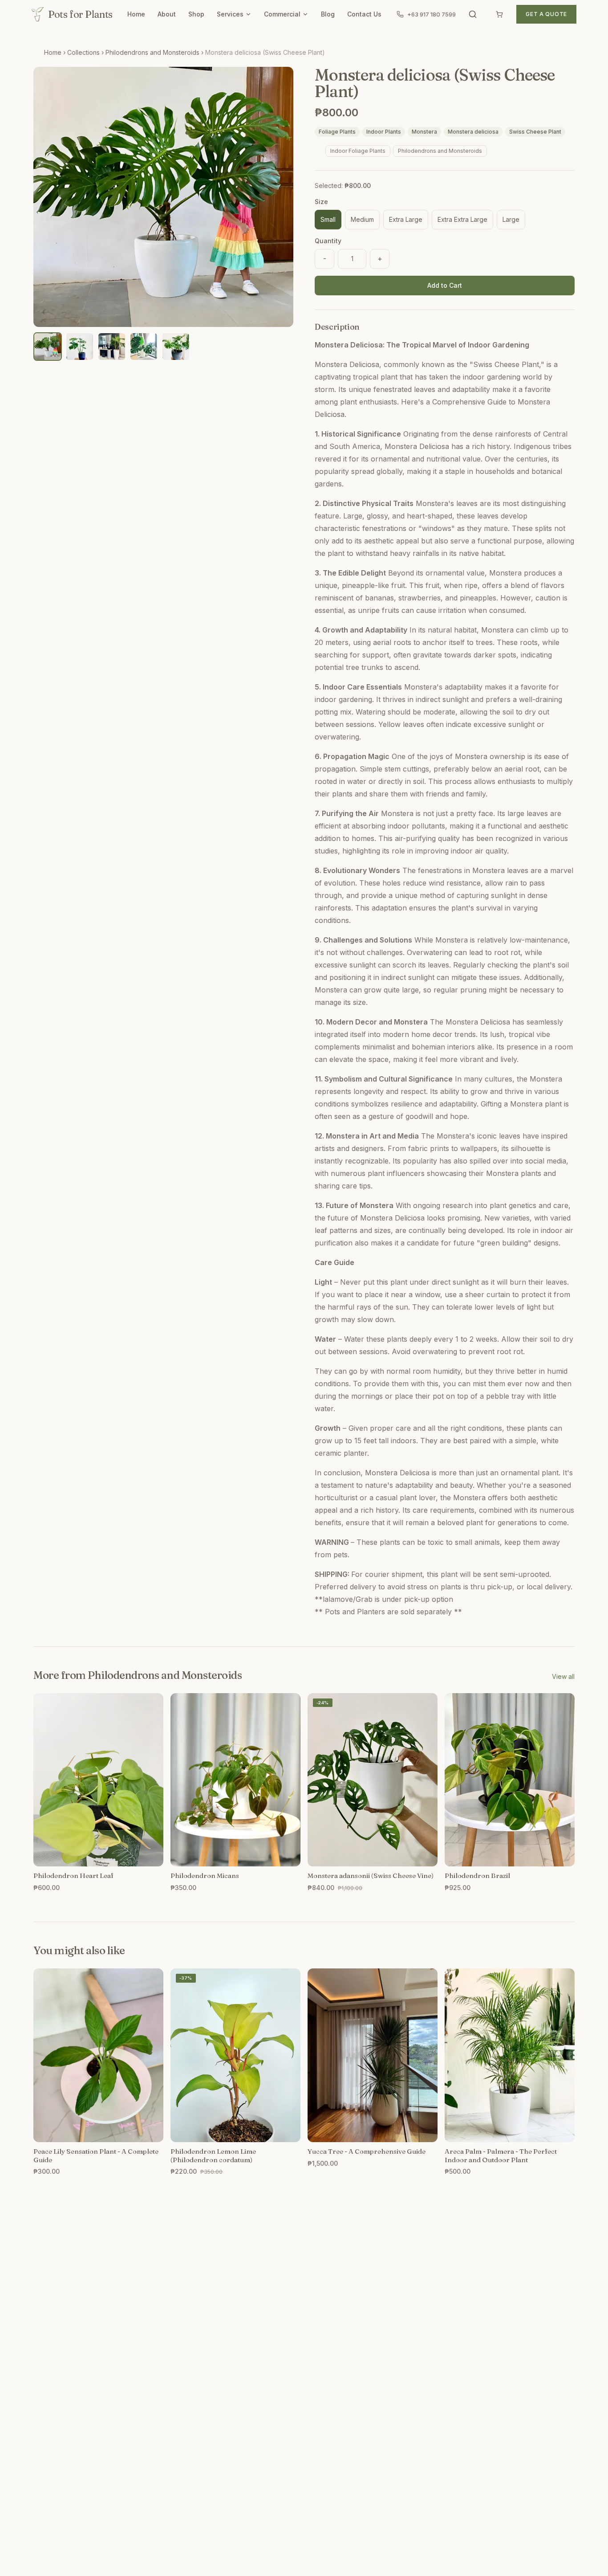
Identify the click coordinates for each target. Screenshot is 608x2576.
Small (328, 219)
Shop (196, 14)
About (167, 14)
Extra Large (406, 219)
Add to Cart (445, 285)
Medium (362, 219)
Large (511, 219)
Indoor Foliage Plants (358, 151)
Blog (328, 14)
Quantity (328, 241)
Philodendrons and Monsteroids (152, 52)
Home (136, 14)
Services (230, 14)
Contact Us (364, 14)
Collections (83, 52)
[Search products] (473, 14)
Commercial (282, 14)
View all (563, 1676)
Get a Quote (546, 14)
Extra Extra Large (462, 219)
